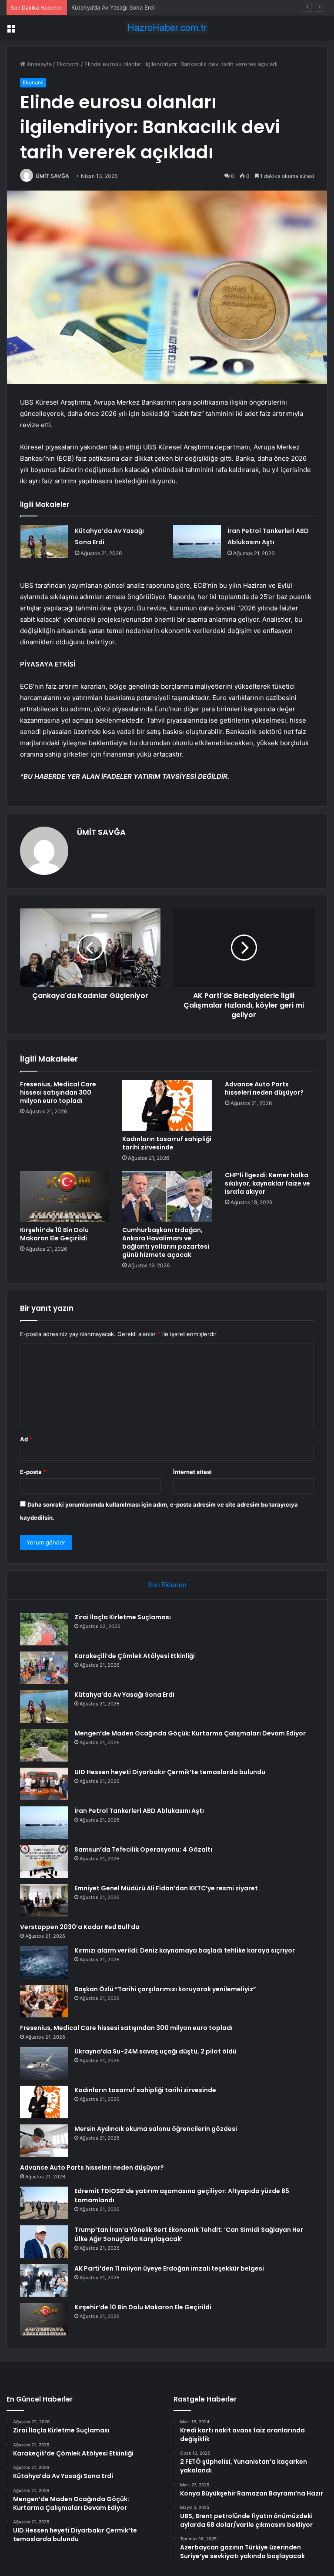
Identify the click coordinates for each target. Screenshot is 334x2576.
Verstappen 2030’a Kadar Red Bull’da (80, 1927)
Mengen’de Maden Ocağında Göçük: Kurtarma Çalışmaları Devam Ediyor (190, 1733)
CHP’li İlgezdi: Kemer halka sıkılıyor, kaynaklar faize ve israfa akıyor (267, 1183)
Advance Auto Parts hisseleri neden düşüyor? (264, 1088)
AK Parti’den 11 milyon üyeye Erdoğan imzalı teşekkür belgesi (169, 2268)
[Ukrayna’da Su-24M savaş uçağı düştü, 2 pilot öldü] (44, 2063)
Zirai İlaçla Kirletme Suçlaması (123, 1617)
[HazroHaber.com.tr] (167, 28)
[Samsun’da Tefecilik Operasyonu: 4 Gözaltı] (44, 1861)
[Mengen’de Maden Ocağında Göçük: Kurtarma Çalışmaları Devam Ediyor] (44, 1745)
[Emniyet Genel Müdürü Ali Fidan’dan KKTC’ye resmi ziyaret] (44, 1900)
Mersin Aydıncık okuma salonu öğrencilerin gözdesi (156, 2129)
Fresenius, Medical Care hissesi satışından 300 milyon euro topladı (58, 1092)
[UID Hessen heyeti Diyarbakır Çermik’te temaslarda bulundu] (44, 1784)
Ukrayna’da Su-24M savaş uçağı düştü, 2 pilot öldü (155, 2051)
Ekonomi (68, 64)
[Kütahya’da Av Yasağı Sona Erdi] (44, 541)
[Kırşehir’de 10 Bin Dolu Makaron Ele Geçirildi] (65, 1196)
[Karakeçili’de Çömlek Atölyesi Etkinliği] (44, 1668)
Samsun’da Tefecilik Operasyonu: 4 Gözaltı (143, 1849)
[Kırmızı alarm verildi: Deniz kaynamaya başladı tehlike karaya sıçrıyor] (44, 1962)
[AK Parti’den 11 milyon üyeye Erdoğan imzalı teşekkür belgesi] (44, 2280)
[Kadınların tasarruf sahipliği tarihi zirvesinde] (167, 1105)
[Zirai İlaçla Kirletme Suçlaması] (44, 1629)
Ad (26, 1439)
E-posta (33, 1472)
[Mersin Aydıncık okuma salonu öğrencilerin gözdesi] (44, 2141)
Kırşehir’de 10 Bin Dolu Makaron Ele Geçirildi (54, 1234)
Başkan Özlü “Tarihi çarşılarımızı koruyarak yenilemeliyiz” (165, 1989)
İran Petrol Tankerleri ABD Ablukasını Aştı (139, 1811)
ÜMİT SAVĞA (52, 176)
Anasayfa (38, 64)
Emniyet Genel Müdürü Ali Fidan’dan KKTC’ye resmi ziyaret (166, 1888)
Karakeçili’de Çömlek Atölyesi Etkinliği (135, 1656)
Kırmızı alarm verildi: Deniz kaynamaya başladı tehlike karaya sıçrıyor (185, 1950)
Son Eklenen (167, 1585)
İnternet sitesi (192, 1472)
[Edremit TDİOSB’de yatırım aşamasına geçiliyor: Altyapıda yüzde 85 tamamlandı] (44, 2203)
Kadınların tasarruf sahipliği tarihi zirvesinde (167, 1143)
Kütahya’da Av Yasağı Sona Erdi (113, 7)
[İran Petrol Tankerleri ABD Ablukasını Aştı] (197, 541)
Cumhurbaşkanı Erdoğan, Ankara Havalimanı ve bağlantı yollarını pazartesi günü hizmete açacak (166, 1242)
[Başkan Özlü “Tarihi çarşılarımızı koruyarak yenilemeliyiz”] (44, 2001)
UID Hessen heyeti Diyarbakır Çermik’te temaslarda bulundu (170, 1772)
